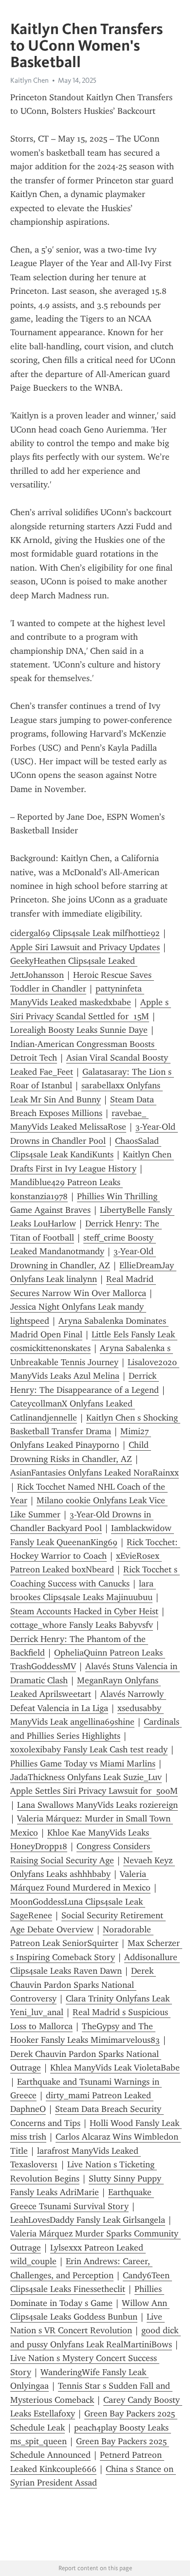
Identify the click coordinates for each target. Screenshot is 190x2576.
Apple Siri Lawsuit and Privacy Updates (85, 947)
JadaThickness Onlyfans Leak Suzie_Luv (86, 1777)
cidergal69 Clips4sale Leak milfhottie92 (85, 933)
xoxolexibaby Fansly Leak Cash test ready (89, 1749)
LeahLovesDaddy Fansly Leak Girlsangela (88, 2220)
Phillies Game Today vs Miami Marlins (83, 1764)
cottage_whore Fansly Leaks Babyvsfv (82, 1625)
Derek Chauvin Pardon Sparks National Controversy (83, 1985)
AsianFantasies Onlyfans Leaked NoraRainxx (95, 1473)
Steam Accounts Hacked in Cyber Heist (84, 1611)
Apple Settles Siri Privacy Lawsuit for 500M (94, 1791)
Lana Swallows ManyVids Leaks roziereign (97, 1805)
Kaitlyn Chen (29, 80)
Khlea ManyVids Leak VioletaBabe (115, 2068)
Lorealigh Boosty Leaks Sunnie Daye (79, 1030)
